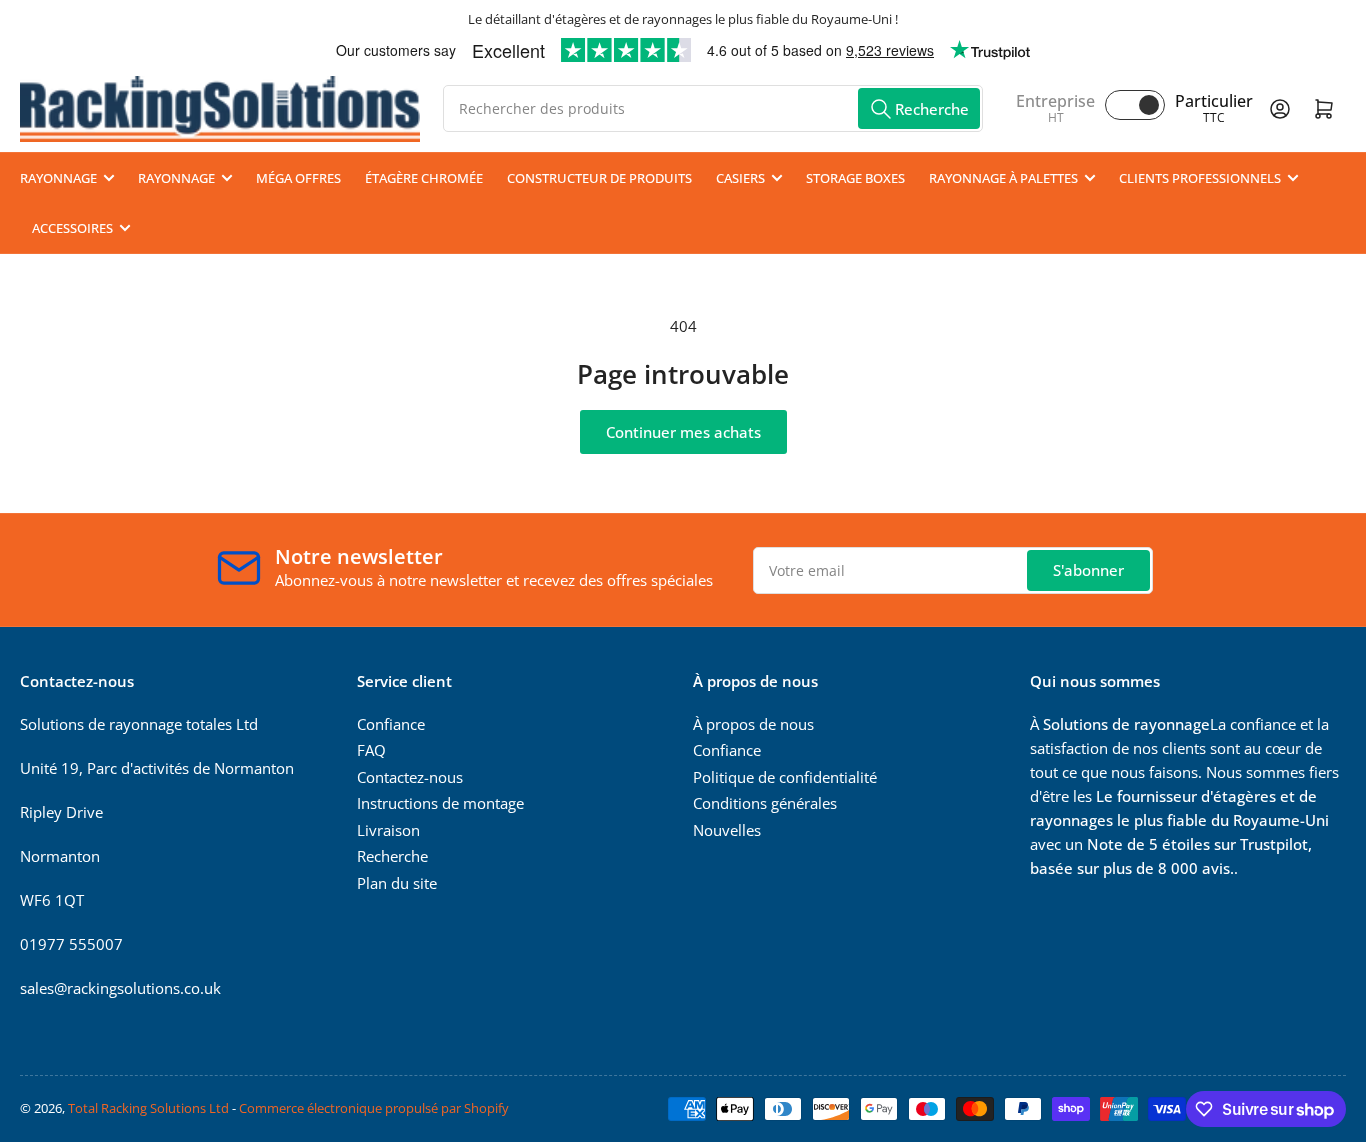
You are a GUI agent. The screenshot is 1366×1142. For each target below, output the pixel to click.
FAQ (371, 750)
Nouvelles (727, 830)
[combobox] (713, 108)
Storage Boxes (855, 178)
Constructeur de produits (599, 178)
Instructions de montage (440, 803)
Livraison (388, 830)
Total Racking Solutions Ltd (148, 1108)
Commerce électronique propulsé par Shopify (374, 1108)
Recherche (392, 856)
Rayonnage (58, 178)
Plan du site (397, 883)
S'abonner (1088, 570)
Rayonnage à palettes (1003, 178)
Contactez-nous (410, 777)
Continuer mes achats (683, 432)
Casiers (740, 178)
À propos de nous (753, 724)
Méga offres (298, 178)
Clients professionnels (1200, 178)
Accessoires (72, 228)
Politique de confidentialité (785, 777)
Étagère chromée (424, 178)
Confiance (391, 724)
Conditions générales (765, 803)
